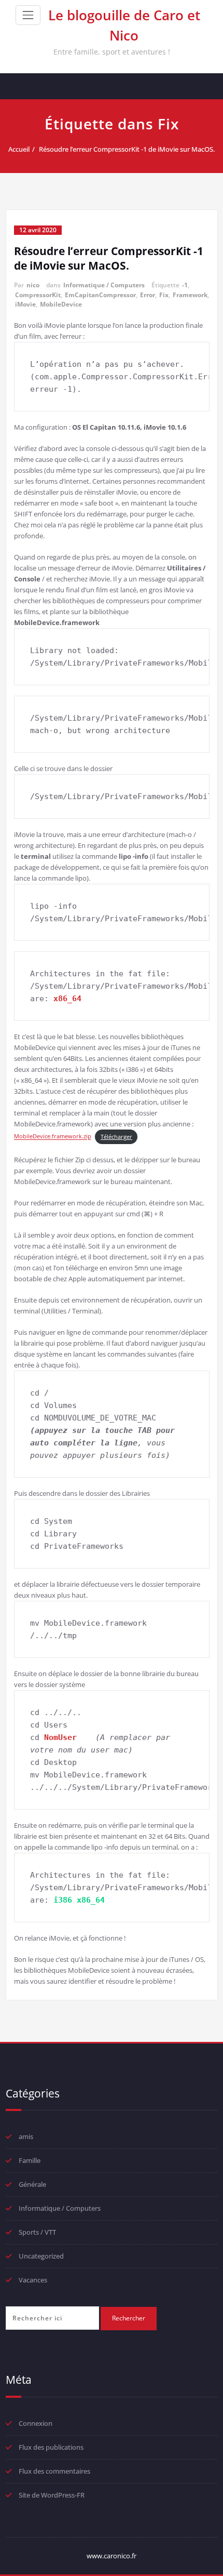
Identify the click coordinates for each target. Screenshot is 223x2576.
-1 (185, 285)
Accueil (19, 149)
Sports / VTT (37, 2232)
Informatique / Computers (104, 285)
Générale (32, 2184)
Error (148, 295)
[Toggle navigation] (28, 15)
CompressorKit (38, 295)
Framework (190, 295)
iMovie (25, 304)
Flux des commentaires (54, 2471)
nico (33, 285)
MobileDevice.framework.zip (53, 1137)
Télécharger (116, 1137)
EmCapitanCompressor (100, 295)
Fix (164, 295)
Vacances (33, 2280)
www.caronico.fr (112, 2556)
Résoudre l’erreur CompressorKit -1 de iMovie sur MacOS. (127, 149)
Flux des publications (51, 2447)
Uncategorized (41, 2256)
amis (26, 2136)
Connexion (36, 2423)
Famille (30, 2160)
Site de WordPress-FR (52, 2495)
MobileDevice (61, 304)
